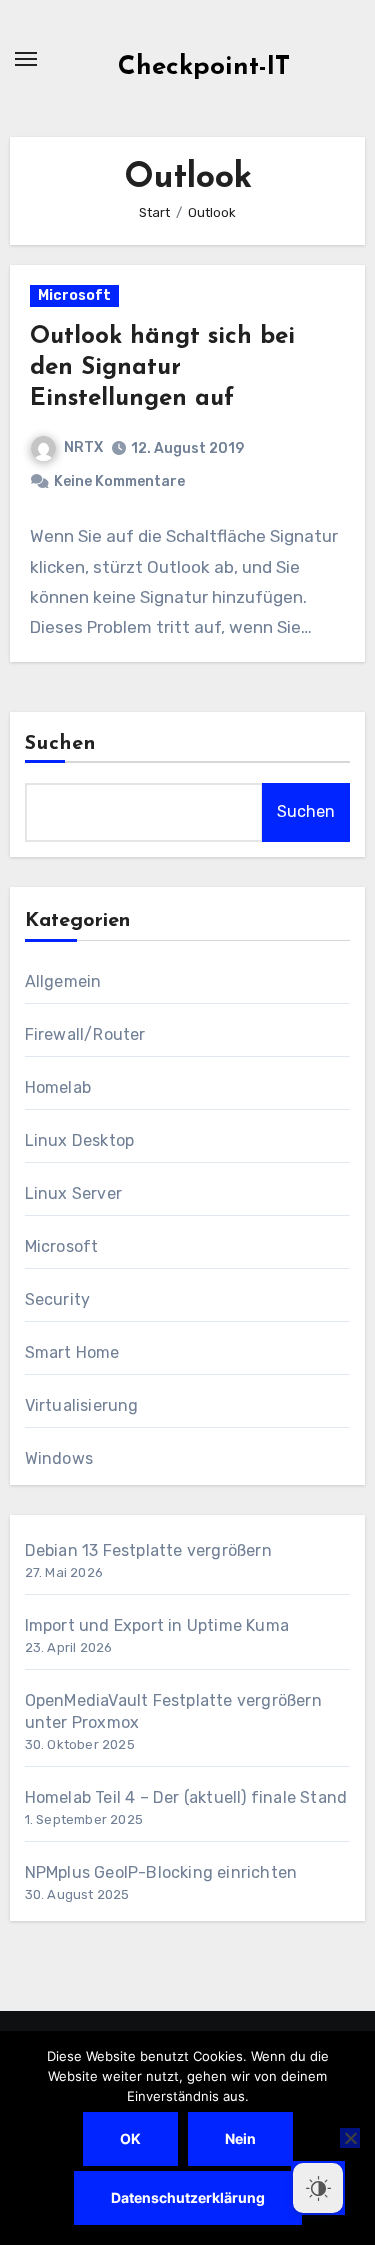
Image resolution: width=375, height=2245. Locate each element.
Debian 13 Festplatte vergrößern (148, 1550)
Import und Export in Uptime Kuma (157, 1625)
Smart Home (72, 1352)
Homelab (58, 1087)
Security (58, 1299)
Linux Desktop (80, 1140)
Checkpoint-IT (204, 67)
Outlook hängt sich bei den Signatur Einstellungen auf (162, 368)
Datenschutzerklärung (188, 2197)
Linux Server (73, 1193)
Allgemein (63, 981)
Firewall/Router (85, 1034)
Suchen (61, 744)
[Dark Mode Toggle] (318, 2188)
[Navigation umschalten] (26, 59)
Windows (59, 1458)
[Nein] (350, 2138)
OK (130, 2138)
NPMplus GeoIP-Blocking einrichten (161, 1872)
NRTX (83, 447)
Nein (240, 2138)
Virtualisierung (82, 1405)
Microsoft (74, 295)
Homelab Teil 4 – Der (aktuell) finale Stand (186, 1797)
